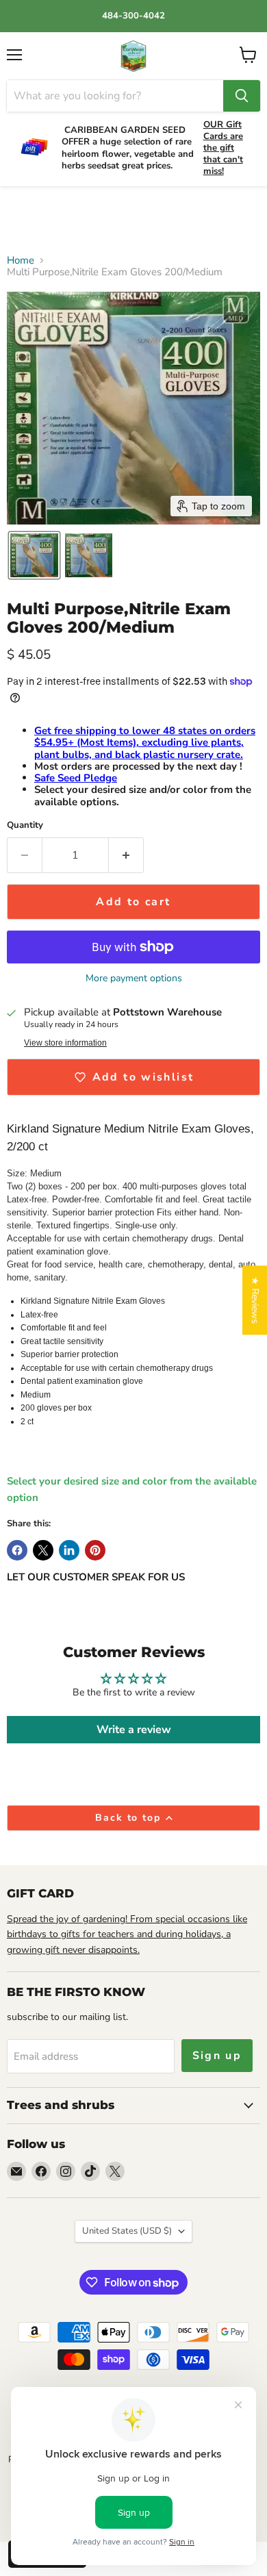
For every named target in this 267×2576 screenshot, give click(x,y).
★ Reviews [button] (255, 1300)
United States (127, 2231)
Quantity (25, 825)
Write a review (134, 1730)
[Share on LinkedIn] (69, 1550)
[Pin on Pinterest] (95, 1550)
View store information (65, 1043)
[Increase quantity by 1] (126, 855)
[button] (34, 555)
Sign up (217, 2056)
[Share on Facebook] (17, 1550)
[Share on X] (43, 1550)
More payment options (134, 978)
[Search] (242, 96)
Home (21, 261)
